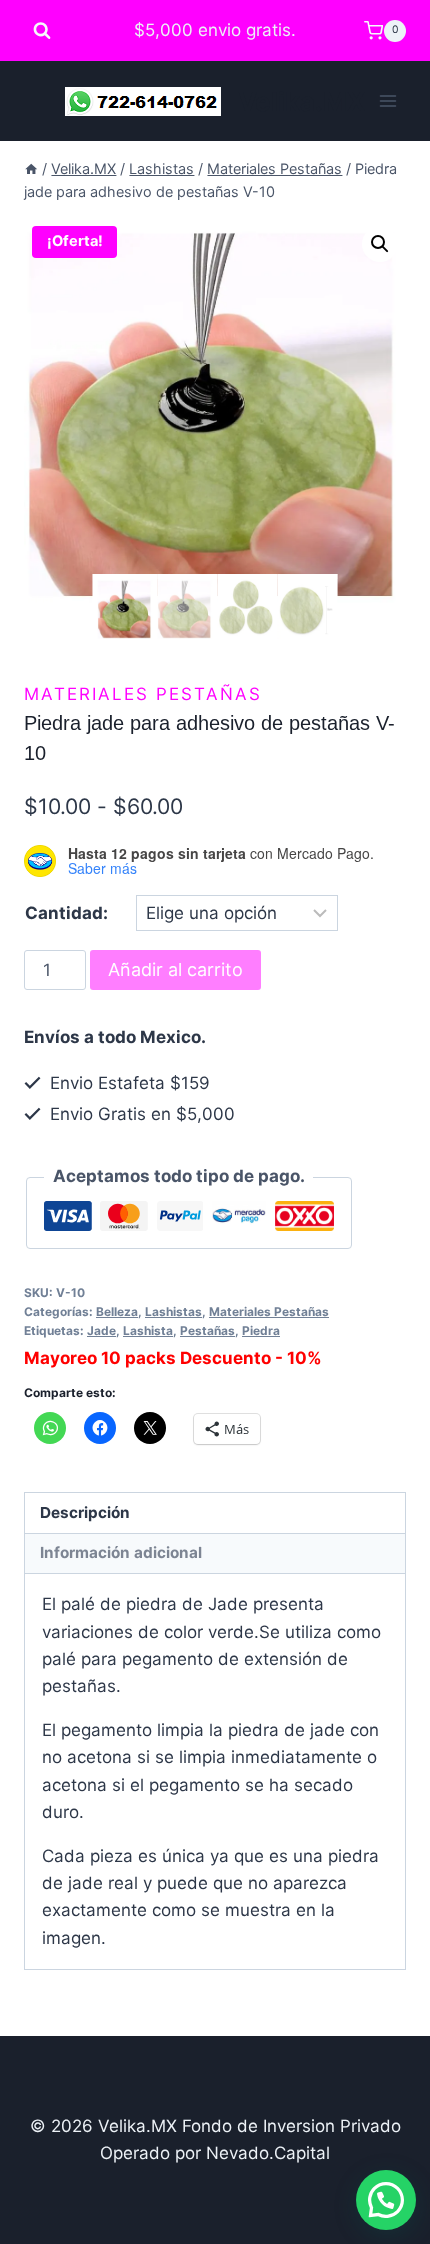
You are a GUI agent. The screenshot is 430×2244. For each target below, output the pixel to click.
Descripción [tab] (85, 1512)
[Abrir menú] (387, 101)
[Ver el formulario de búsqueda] (42, 31)
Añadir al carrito (175, 969)
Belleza (117, 1311)
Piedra (261, 1330)
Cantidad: (66, 913)
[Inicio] (31, 168)
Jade (101, 1330)
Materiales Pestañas (143, 694)
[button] (380, 244)
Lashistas (173, 1311)
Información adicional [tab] (121, 1552)
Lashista (148, 1330)
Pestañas (207, 1330)
